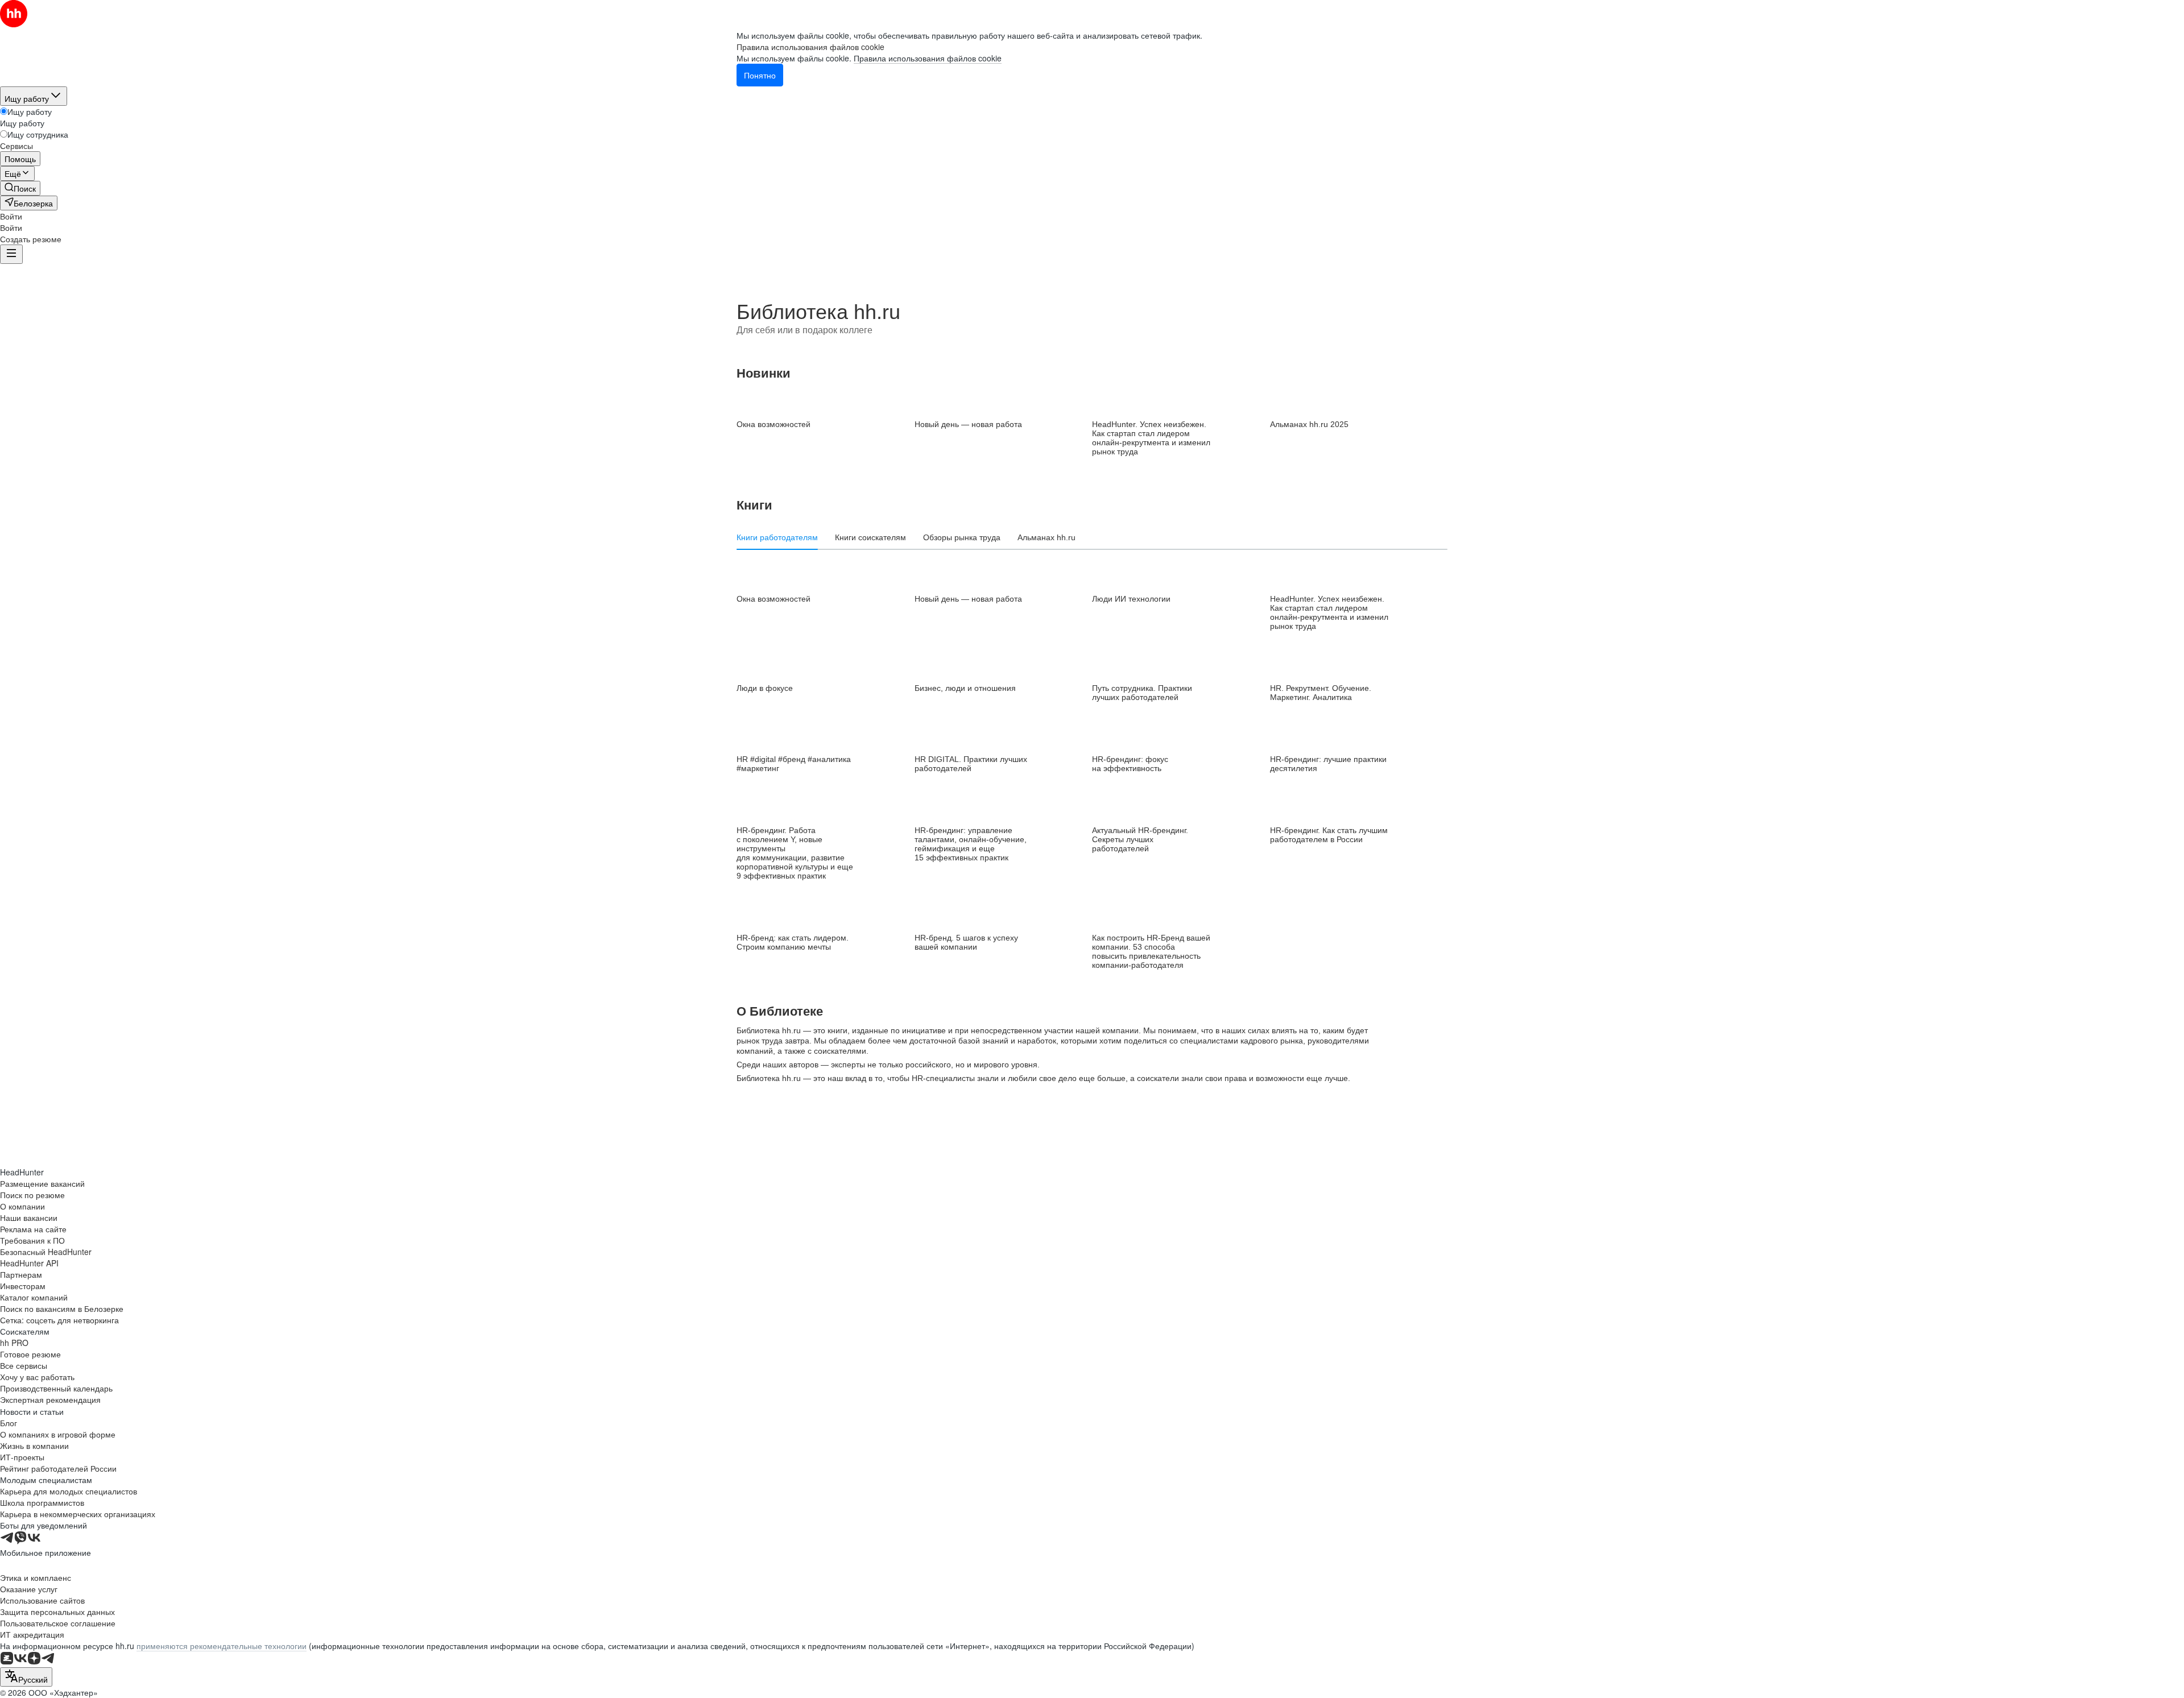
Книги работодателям (777, 537)
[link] (20, 188)
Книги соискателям (870, 537)
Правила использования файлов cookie (928, 58)
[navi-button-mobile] (11, 254)
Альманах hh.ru (1046, 537)
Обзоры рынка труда (962, 537)
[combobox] (26, 1677)
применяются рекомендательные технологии (222, 1646)
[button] (11, 216)
